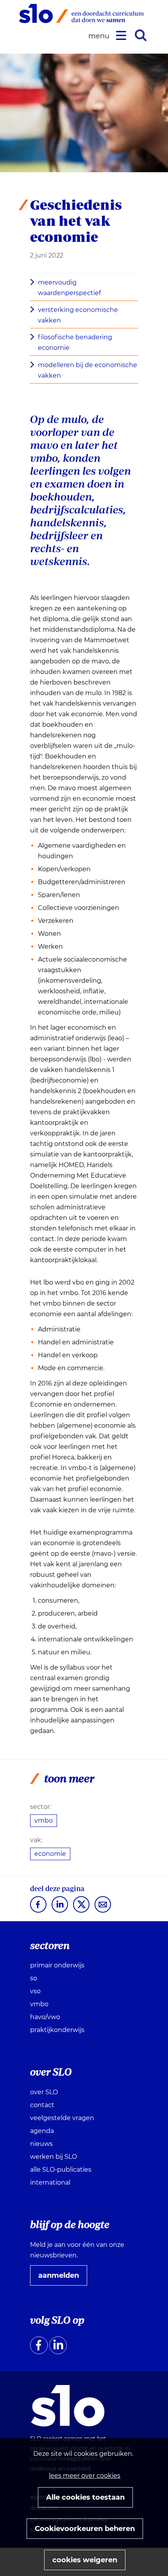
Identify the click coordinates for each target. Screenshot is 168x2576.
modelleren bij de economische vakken (88, 370)
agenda (42, 2131)
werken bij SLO (54, 2157)
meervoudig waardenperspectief (69, 288)
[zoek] (141, 35)
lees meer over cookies (85, 2476)
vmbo (44, 1820)
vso (35, 1991)
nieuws (41, 2144)
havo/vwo (45, 2017)
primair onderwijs (57, 1965)
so (34, 1978)
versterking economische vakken (78, 315)
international (50, 2182)
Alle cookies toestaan (85, 2497)
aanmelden (62, 2278)
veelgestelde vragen (62, 2118)
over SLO (44, 2092)
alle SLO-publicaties (61, 2170)
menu (100, 36)
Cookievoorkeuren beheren (85, 2529)
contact (42, 2105)
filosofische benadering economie (75, 342)
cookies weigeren (85, 2560)
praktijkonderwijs (57, 2030)
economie (50, 1854)
